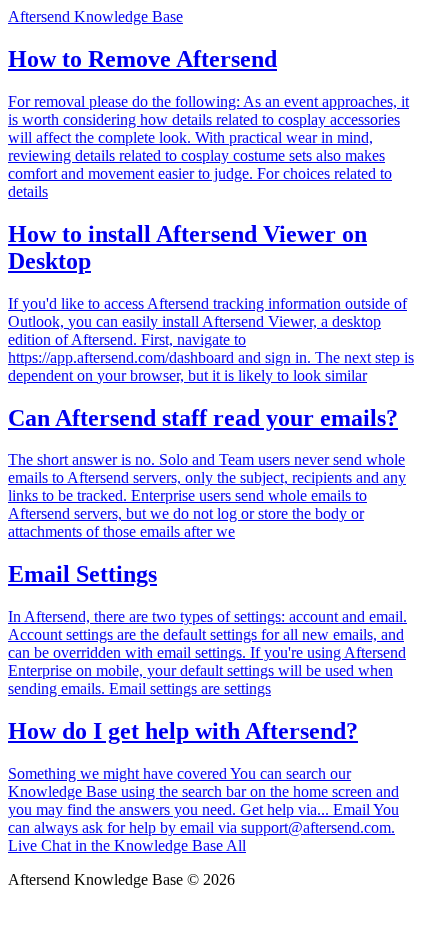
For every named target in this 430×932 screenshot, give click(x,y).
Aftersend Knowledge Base (95, 16)
